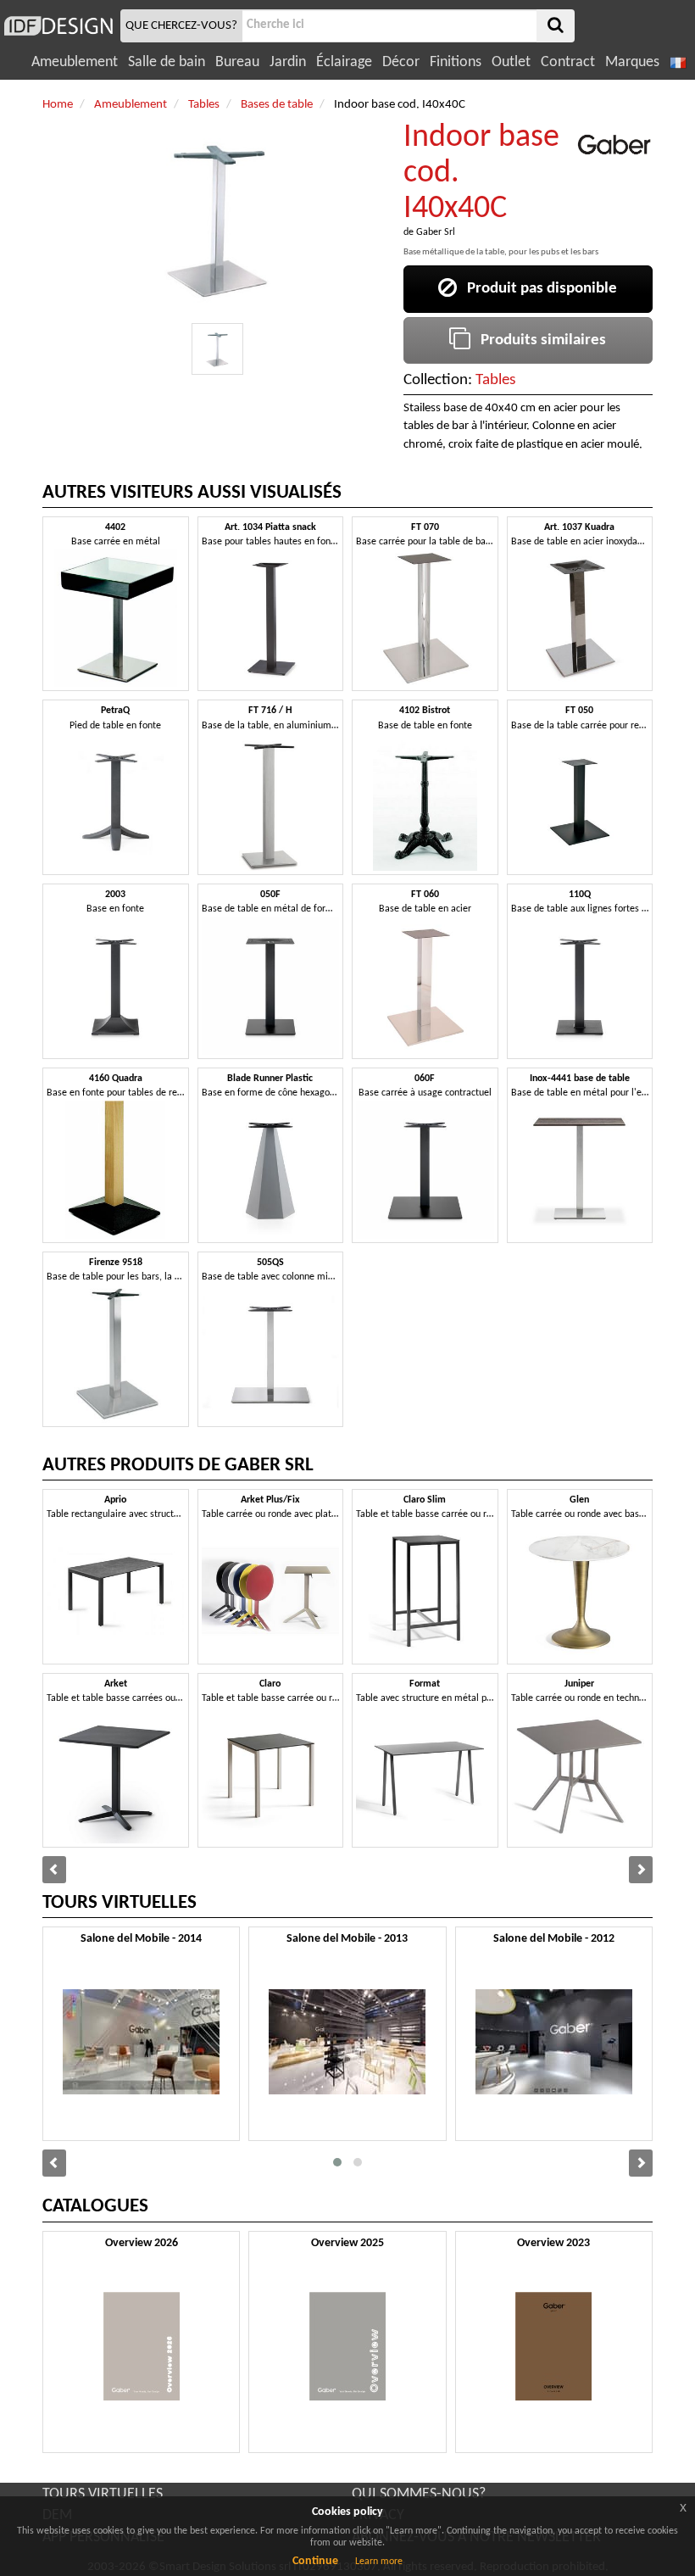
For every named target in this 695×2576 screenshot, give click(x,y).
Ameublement (75, 62)
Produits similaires (538, 340)
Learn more (379, 2562)
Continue (315, 2561)
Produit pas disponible (537, 289)
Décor (401, 62)
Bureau (237, 62)
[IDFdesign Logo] (58, 26)
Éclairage (344, 62)
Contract (568, 62)
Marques (632, 62)
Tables (495, 380)
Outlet (511, 62)
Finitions (456, 62)
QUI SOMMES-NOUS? (419, 2494)
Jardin (288, 62)
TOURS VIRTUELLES (103, 2494)
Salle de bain (167, 62)
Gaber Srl (436, 232)
